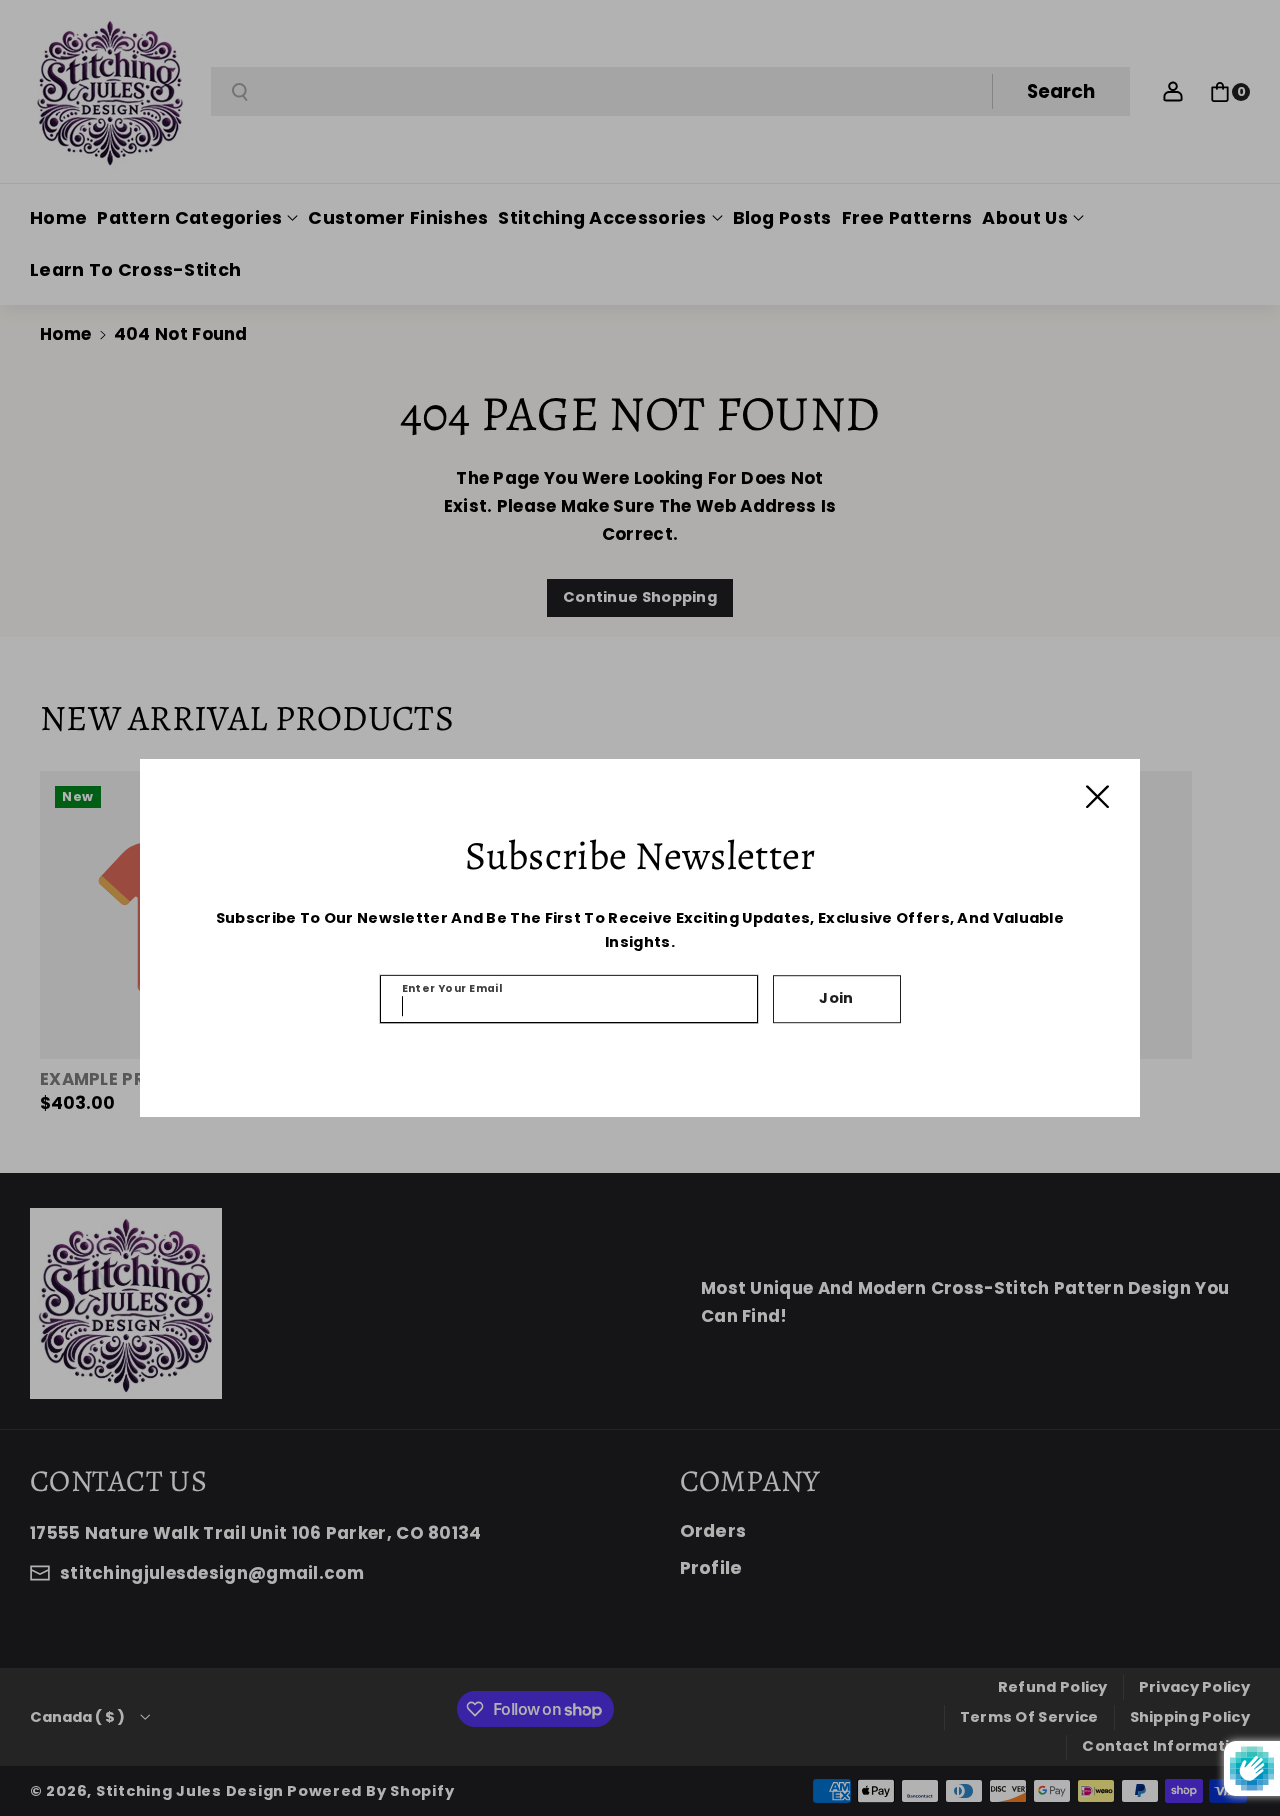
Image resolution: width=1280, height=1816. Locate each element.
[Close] (1097, 796)
